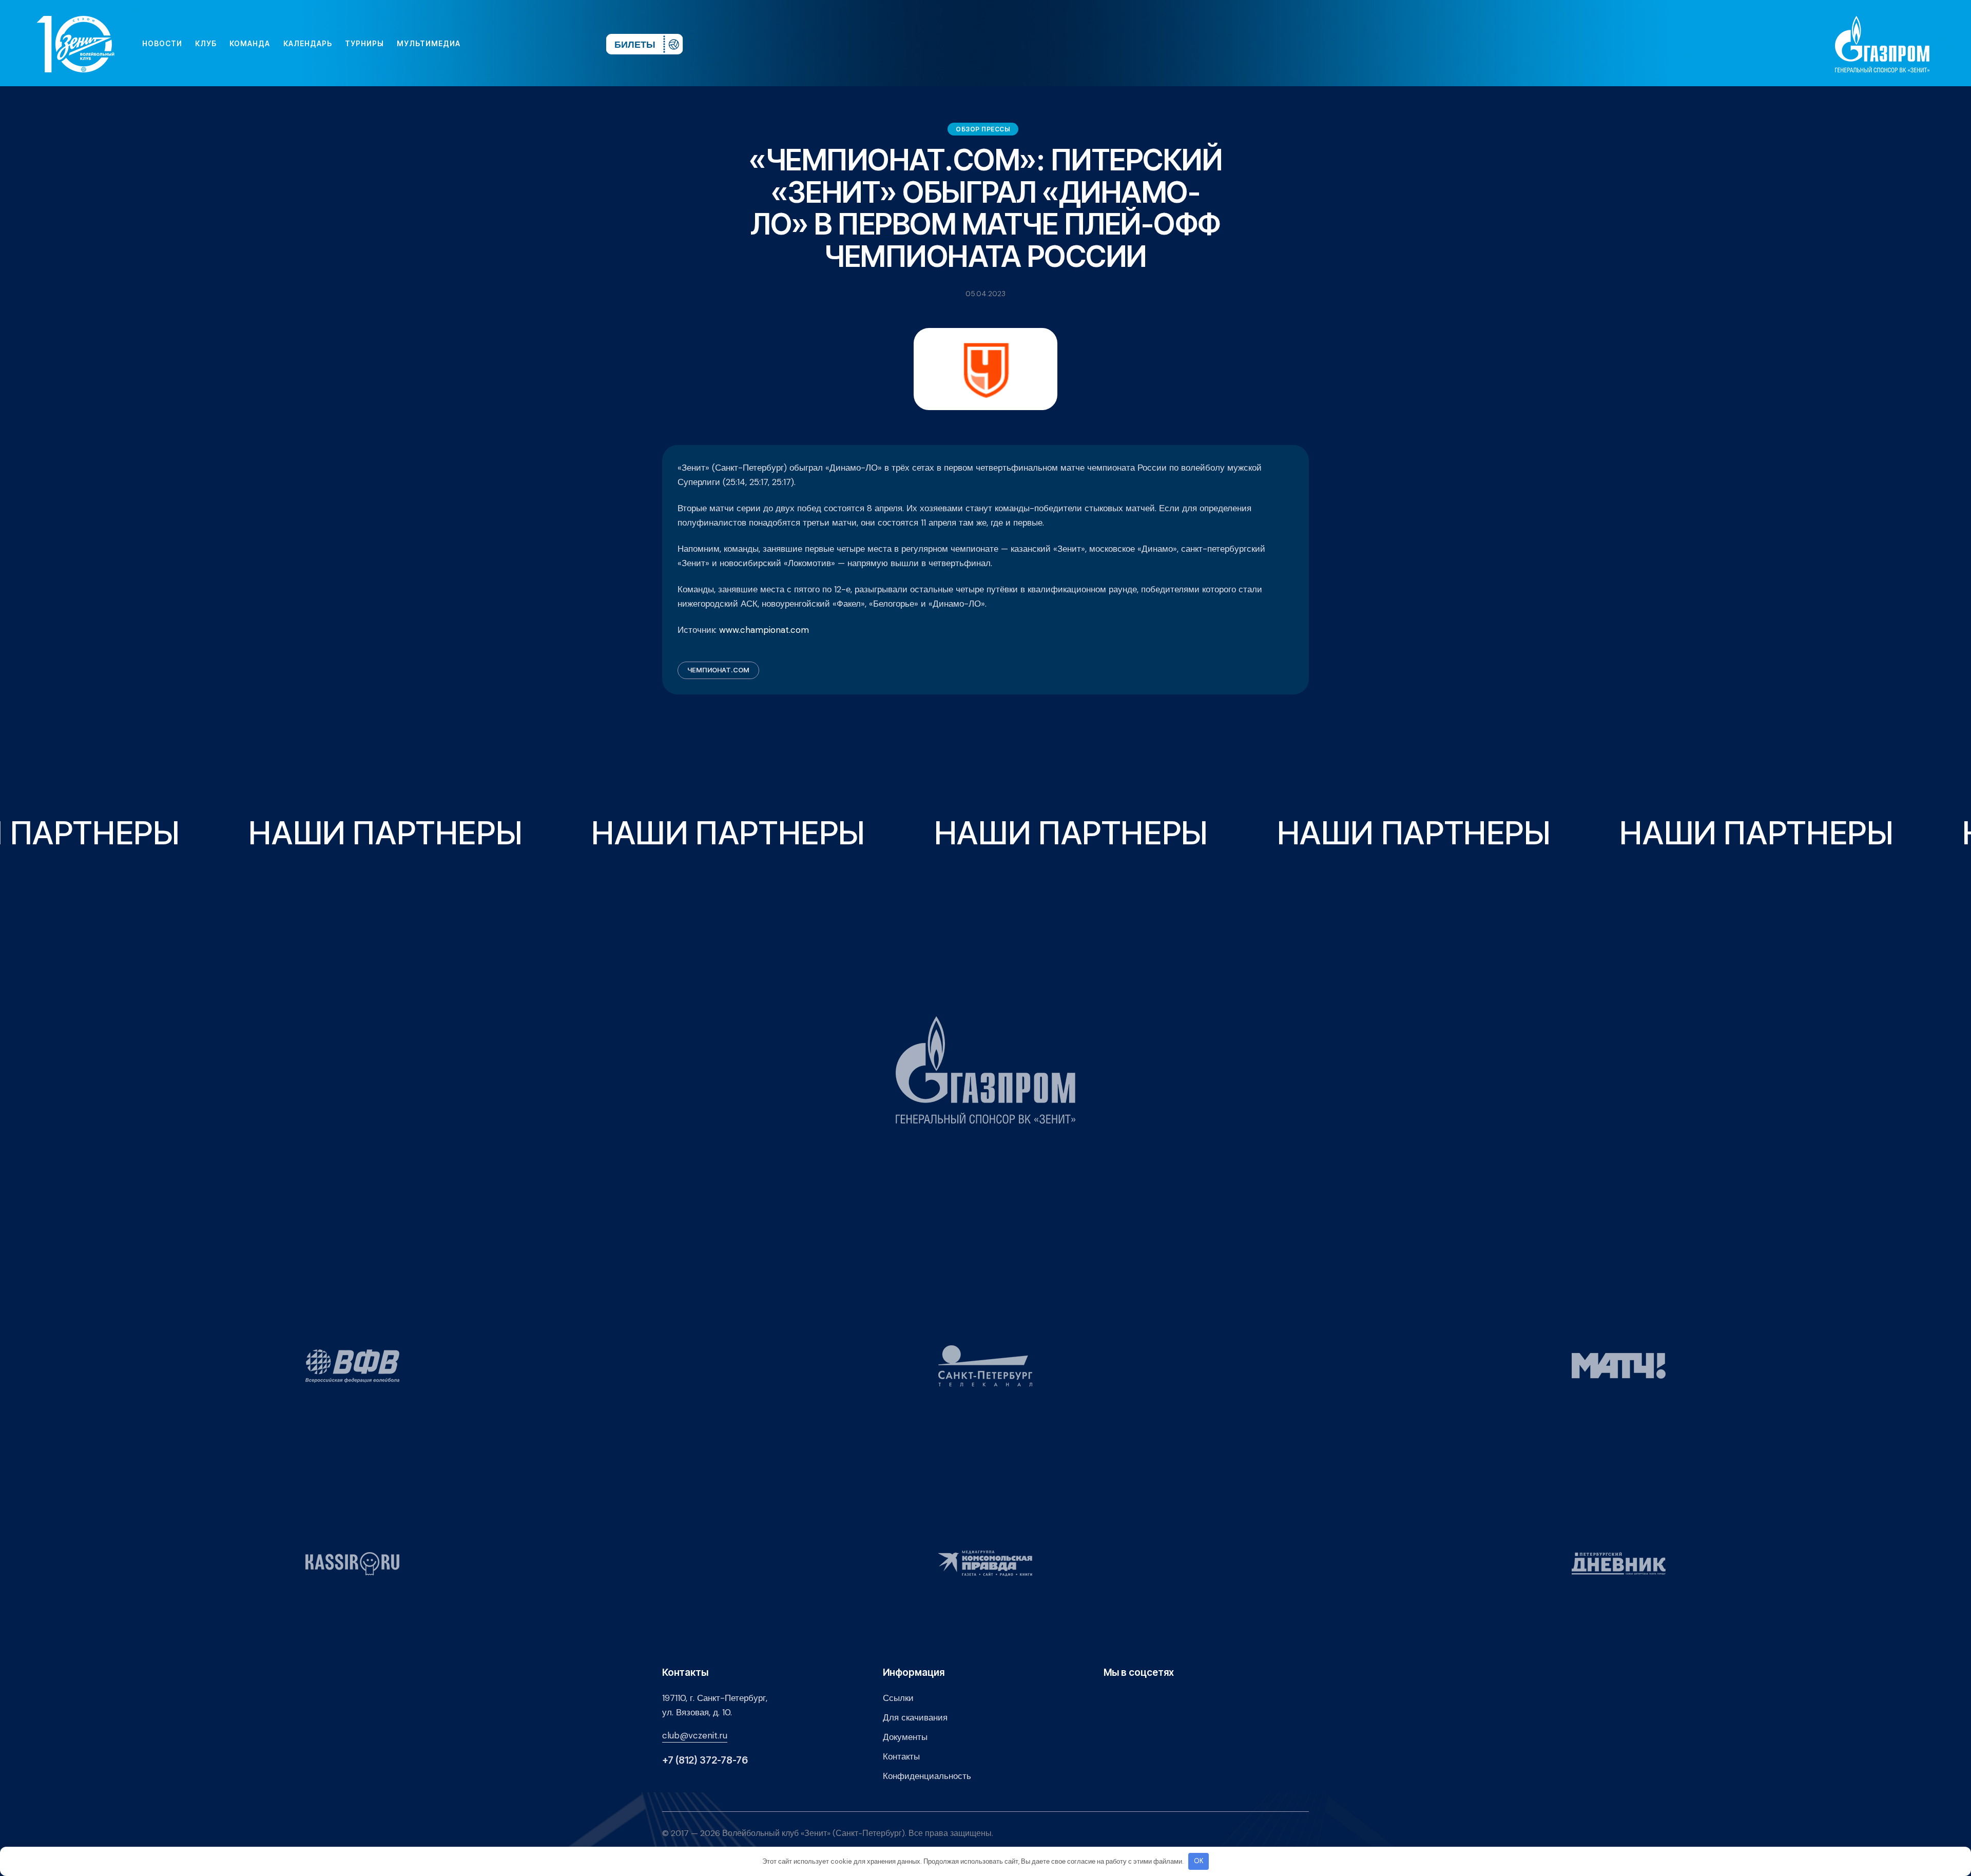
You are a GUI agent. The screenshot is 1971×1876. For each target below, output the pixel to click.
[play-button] (519, 44)
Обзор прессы (983, 129)
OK (1199, 1861)
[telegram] (536, 44)
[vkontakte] (487, 44)
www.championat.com (764, 630)
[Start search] (568, 44)
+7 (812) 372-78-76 (705, 1760)
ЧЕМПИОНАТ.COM (718, 670)
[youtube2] (503, 44)
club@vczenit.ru (695, 1735)
